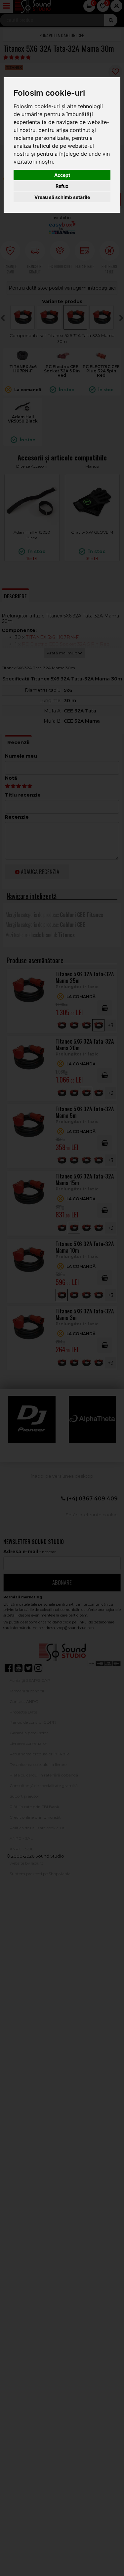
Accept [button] (62, 175)
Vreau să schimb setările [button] (62, 197)
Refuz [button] (62, 186)
